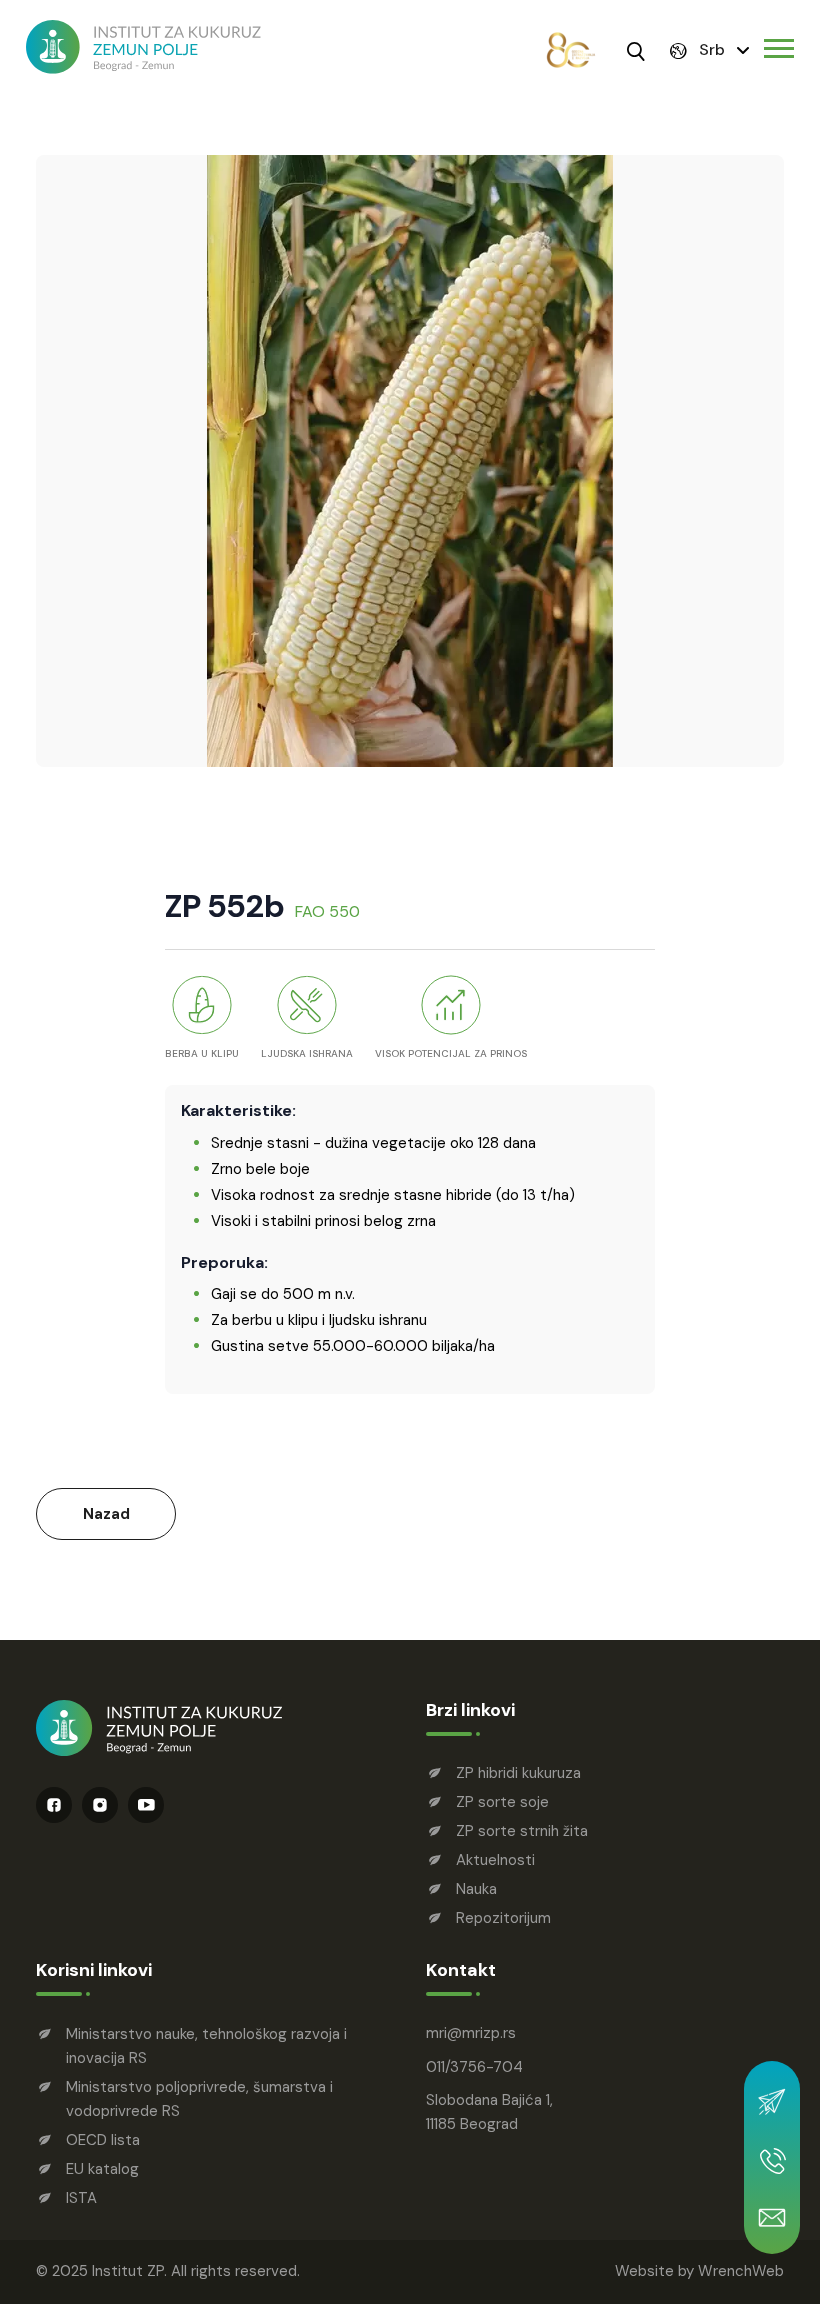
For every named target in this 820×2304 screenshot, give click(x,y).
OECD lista (103, 2140)
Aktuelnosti (495, 1860)
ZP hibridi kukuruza (518, 1773)
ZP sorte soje (502, 1802)
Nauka (476, 1889)
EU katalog (102, 2169)
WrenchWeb (741, 2271)
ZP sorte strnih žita (522, 1831)
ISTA (81, 2198)
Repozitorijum (503, 1918)
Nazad (106, 1514)
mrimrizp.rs (471, 2033)
